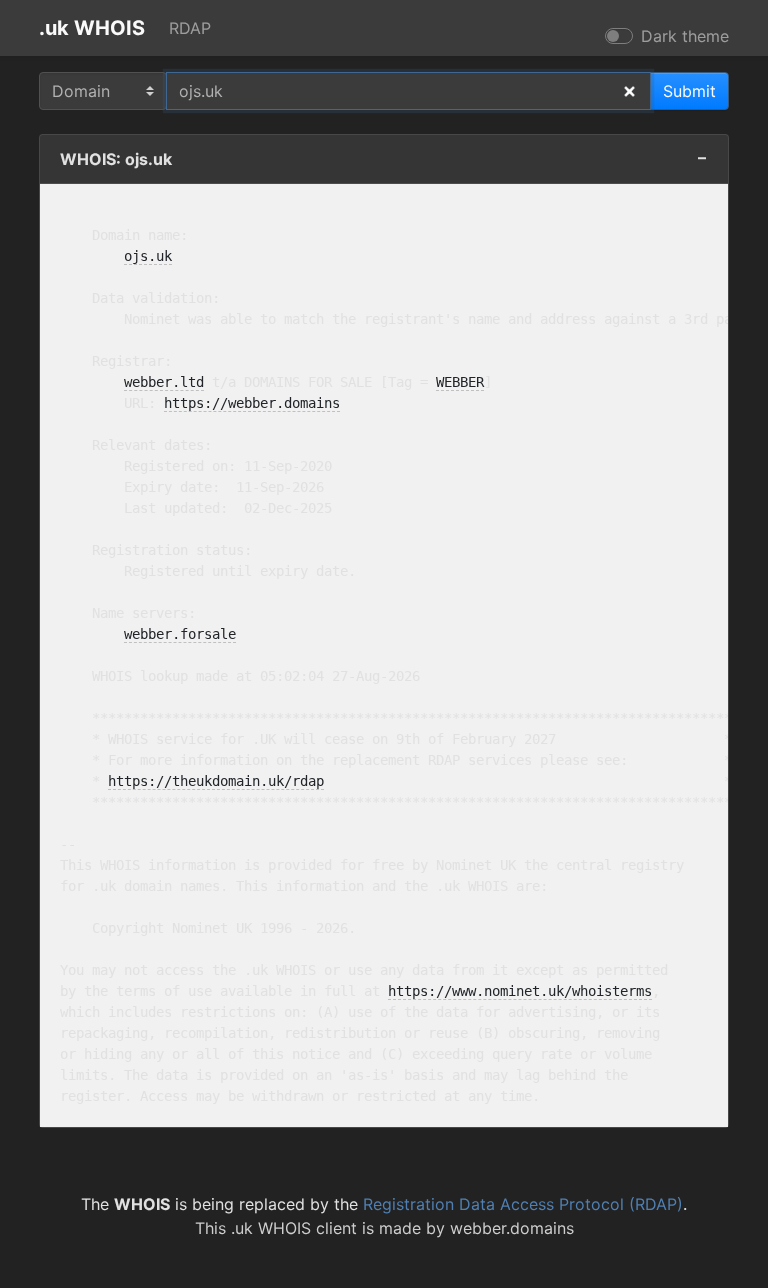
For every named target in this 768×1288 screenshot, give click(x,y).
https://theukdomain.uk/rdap (216, 781)
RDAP (190, 28)
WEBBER (460, 382)
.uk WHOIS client (294, 1228)
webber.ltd (164, 382)
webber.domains (512, 1228)
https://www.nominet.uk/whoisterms (520, 991)
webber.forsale (180, 634)
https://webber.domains (252, 403)
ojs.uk (148, 256)
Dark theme (685, 36)
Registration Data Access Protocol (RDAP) (523, 1204)
